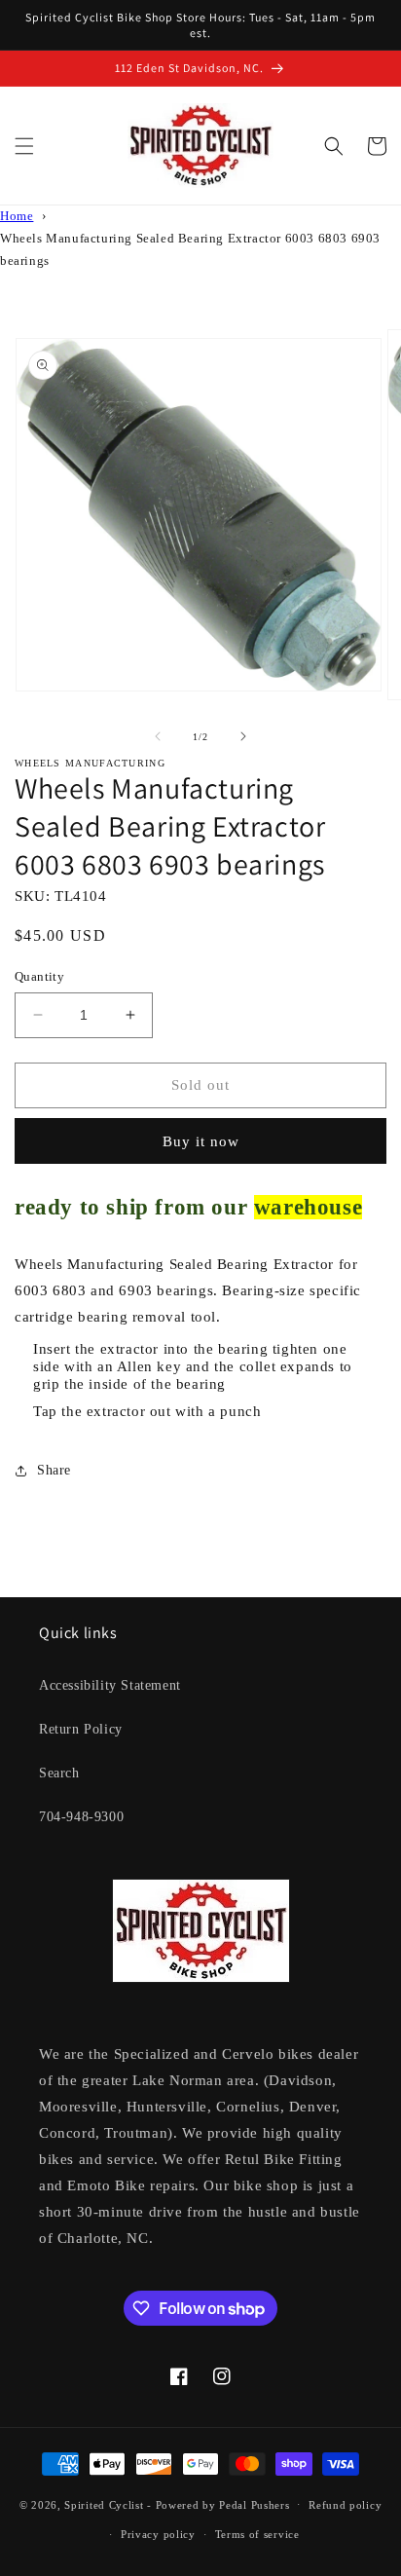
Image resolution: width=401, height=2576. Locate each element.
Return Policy (81, 1729)
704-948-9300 (81, 1817)
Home (17, 216)
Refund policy (345, 2505)
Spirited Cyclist (104, 2504)
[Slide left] (158, 736)
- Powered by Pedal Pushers (218, 2504)
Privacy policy (158, 2534)
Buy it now (201, 1141)
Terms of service (257, 2534)
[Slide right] (243, 736)
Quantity (39, 976)
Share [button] (54, 1470)
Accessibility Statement (110, 1685)
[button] (24, 146)
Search (59, 1773)
